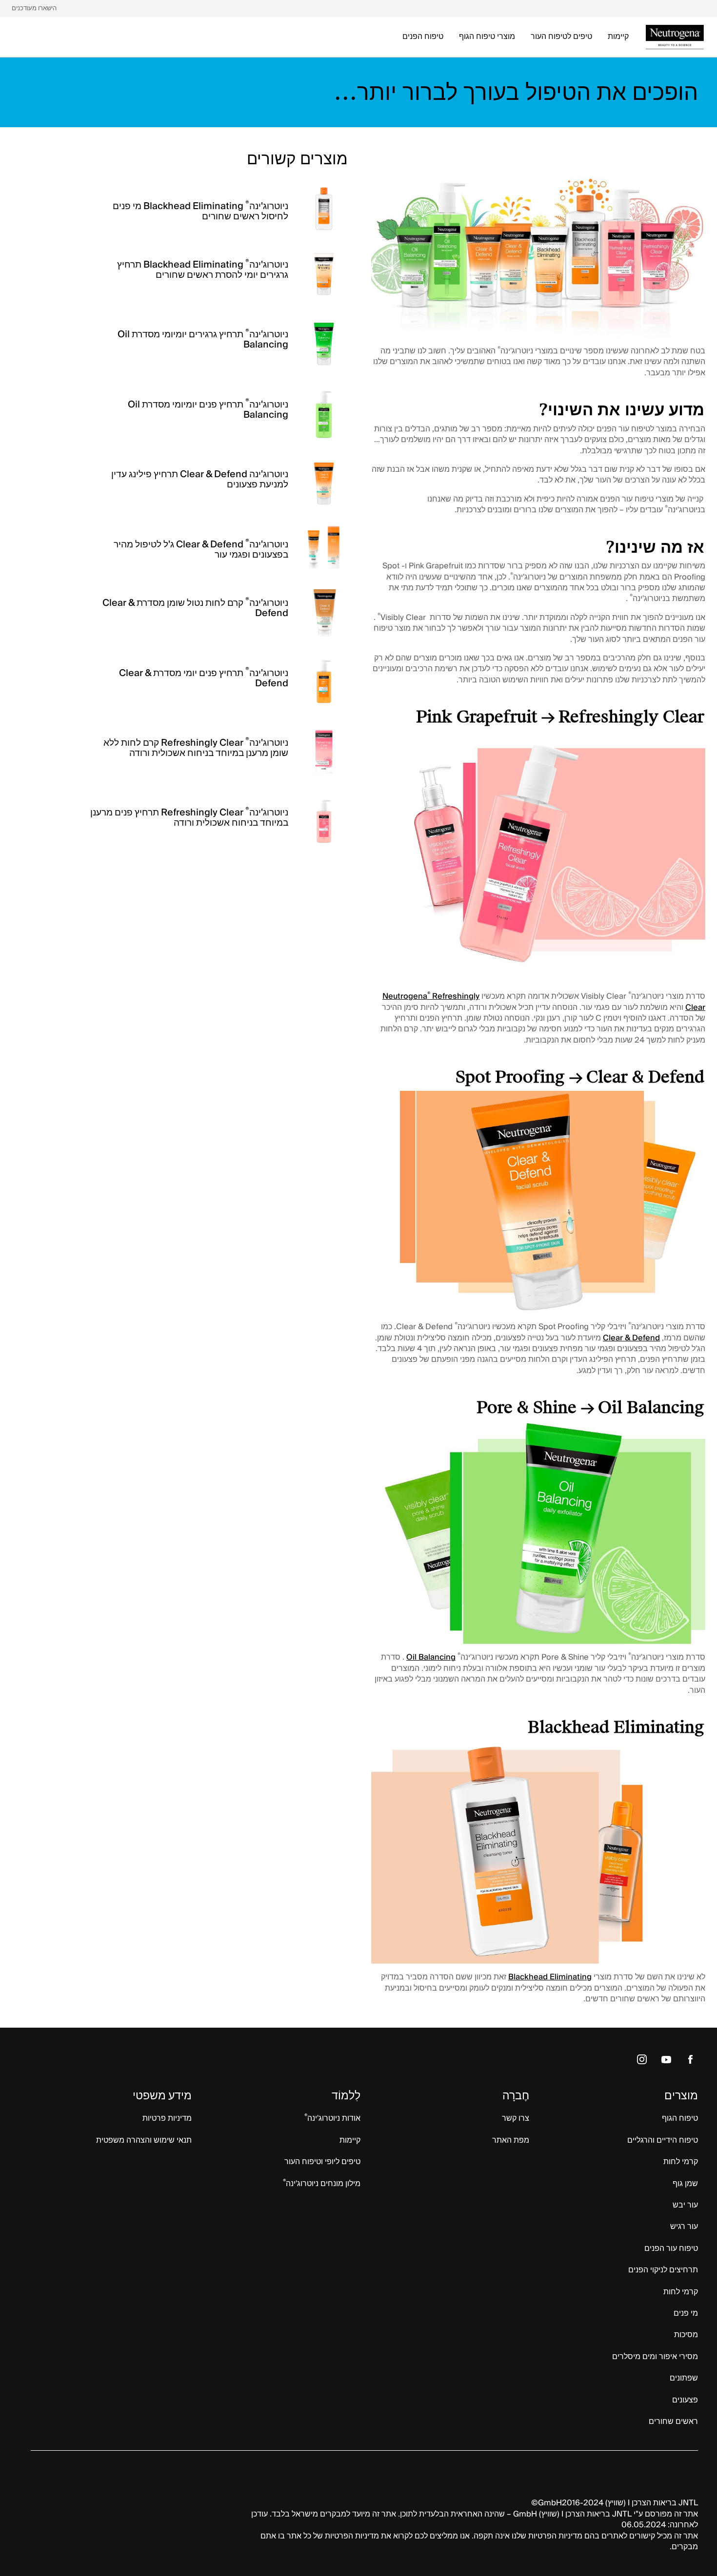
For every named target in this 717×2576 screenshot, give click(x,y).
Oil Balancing (431, 1657)
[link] (34, 9)
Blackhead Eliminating (550, 1977)
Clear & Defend (631, 1338)
